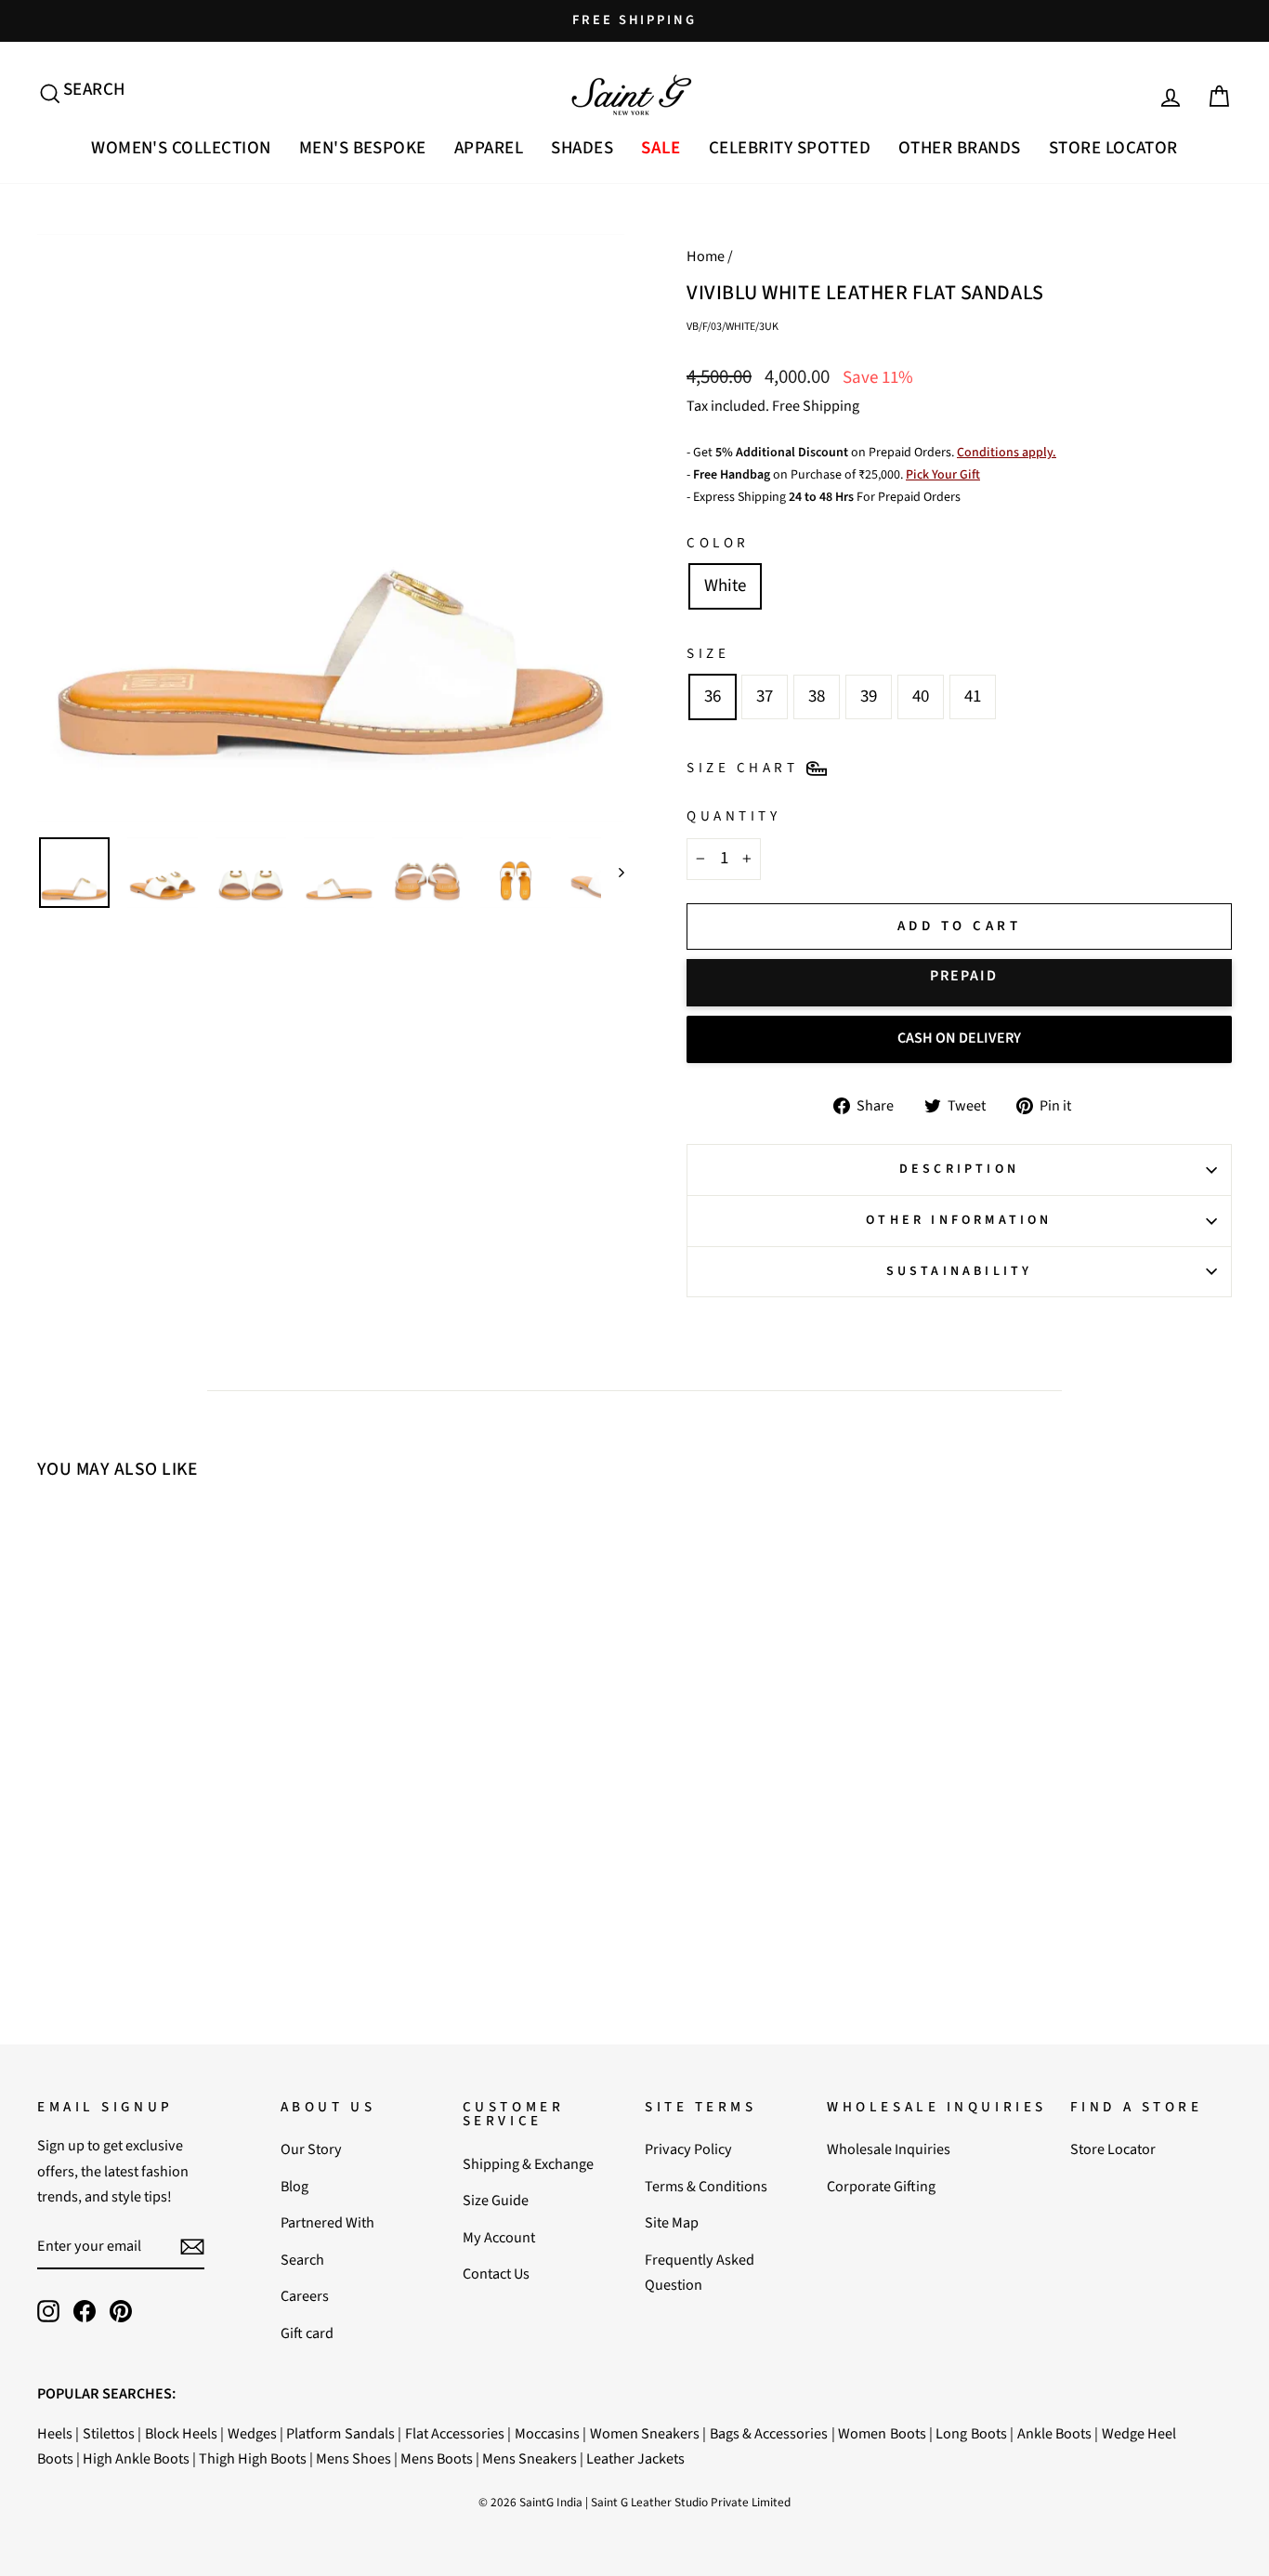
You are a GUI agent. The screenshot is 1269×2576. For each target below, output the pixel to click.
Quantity (733, 816)
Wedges (252, 2433)
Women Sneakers (645, 2433)
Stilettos (109, 2433)
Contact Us (496, 2274)
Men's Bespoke (363, 148)
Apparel (489, 148)
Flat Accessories (455, 2433)
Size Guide (496, 2200)
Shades (582, 148)
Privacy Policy (688, 2149)
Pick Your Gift (943, 475)
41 (973, 697)
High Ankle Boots (136, 2458)
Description (959, 1169)
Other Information (959, 1220)
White (725, 586)
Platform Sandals (340, 2433)
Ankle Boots (1054, 2433)
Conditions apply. (1007, 453)
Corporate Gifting (881, 2186)
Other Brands (960, 148)
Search (302, 2260)
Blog (294, 2186)
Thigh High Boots (253, 2458)
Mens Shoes (353, 2458)
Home (706, 256)
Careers (305, 2296)
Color (718, 543)
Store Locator (1113, 148)
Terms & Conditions (706, 2186)
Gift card (307, 2333)
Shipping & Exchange (528, 2164)
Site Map (672, 2222)
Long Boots (971, 2433)
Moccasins (547, 2433)
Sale (661, 148)
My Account (499, 2237)
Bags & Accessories (769, 2433)
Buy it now (959, 983)
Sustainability (960, 1271)
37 (765, 697)
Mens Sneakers (530, 2458)
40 (921, 697)
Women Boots (882, 2433)
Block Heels (181, 2433)
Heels (55, 2433)
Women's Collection (181, 148)
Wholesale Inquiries (889, 2149)
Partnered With (327, 2222)
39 (869, 697)
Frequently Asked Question (700, 2272)
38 (817, 697)
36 (713, 697)
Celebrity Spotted (790, 148)
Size (708, 653)
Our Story (311, 2149)
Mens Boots (437, 2458)
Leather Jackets (635, 2458)
